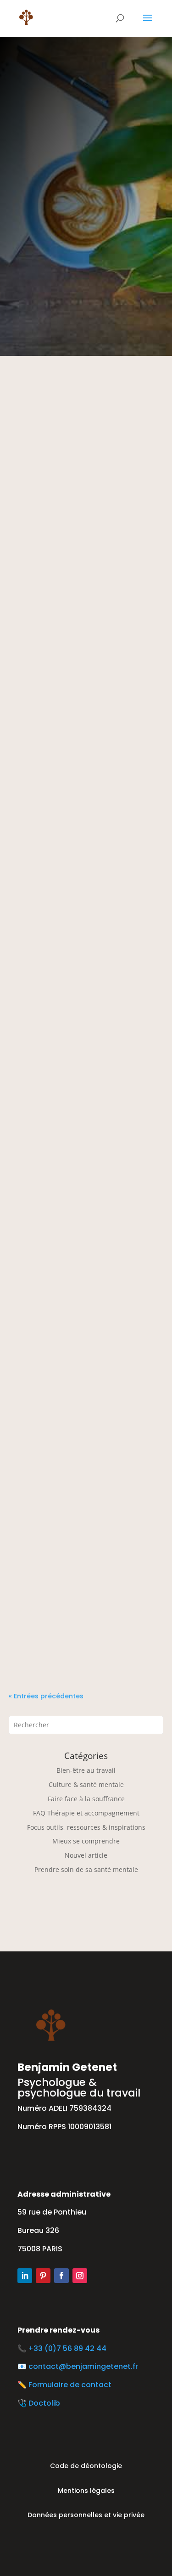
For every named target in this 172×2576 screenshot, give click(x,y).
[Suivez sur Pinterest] (43, 2276)
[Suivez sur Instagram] (80, 2276)
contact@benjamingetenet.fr (83, 2366)
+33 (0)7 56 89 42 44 (69, 2348)
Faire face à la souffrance (86, 1799)
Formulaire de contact (70, 2385)
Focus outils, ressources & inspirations (86, 1827)
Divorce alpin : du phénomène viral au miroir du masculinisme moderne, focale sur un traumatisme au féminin (86, 727)
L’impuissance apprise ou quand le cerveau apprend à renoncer (80, 545)
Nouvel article (86, 1855)
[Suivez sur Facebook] (61, 2276)
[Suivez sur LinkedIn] (25, 2276)
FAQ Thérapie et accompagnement (86, 1813)
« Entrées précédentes (46, 1696)
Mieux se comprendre (86, 1841)
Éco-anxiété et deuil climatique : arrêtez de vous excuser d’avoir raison (86, 910)
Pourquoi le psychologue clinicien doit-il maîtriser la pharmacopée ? (77, 1646)
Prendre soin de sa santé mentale (86, 1869)
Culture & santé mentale (86, 1784)
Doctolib (44, 2403)
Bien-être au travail (86, 1770)
